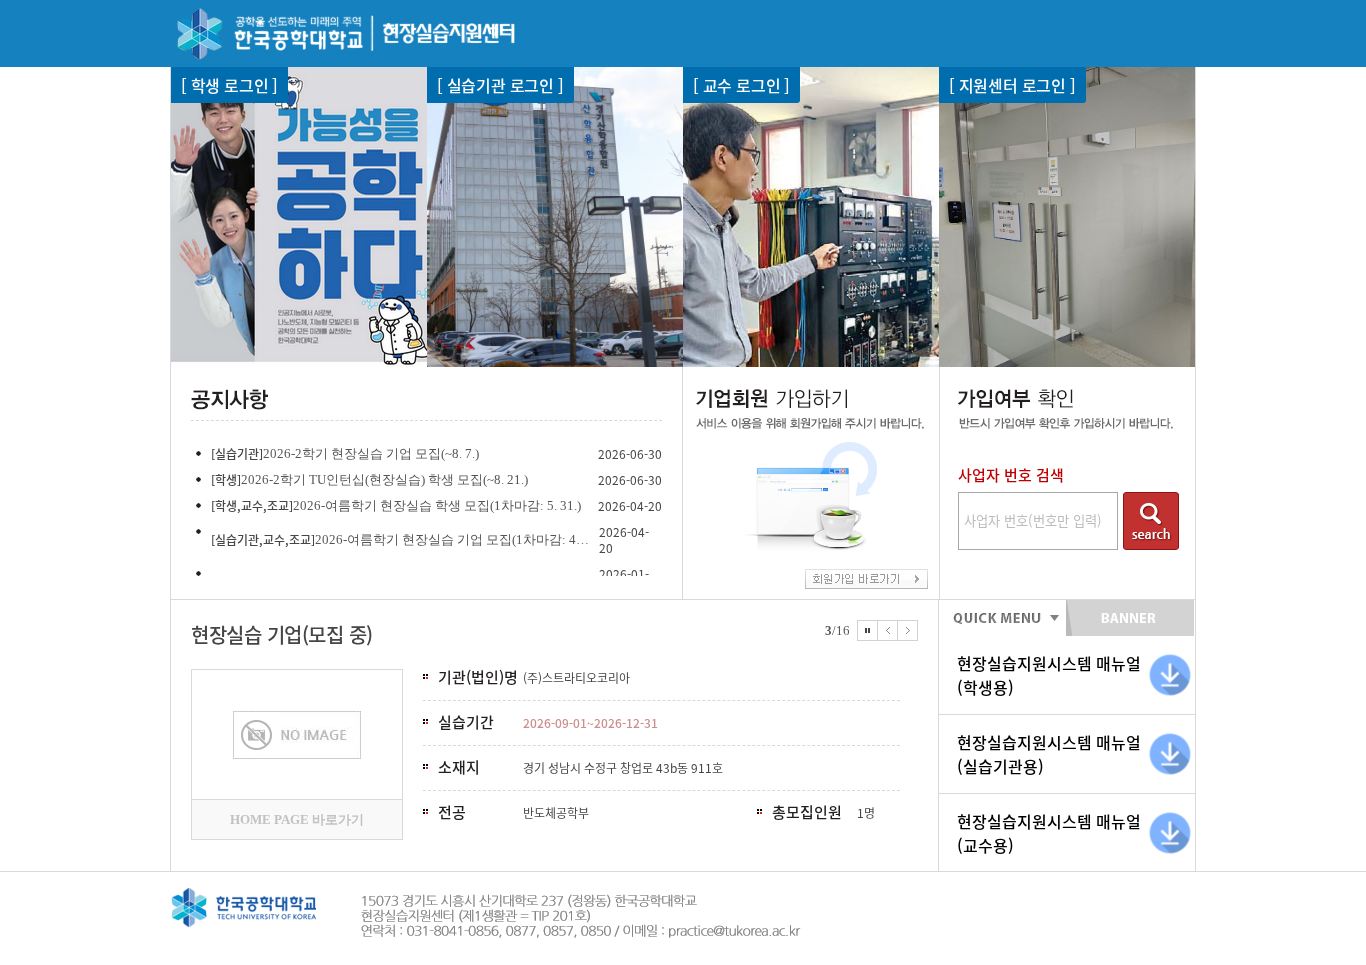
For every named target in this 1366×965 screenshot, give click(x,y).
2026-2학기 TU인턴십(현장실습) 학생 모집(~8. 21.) (384, 479)
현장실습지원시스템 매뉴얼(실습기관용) (1049, 754)
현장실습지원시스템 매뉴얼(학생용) (1049, 675)
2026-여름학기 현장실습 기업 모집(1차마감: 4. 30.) (452, 539)
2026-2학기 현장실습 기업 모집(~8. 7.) (371, 453)
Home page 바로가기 (297, 819)
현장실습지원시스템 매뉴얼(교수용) (1049, 833)
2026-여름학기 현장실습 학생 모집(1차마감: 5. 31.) (437, 505)
